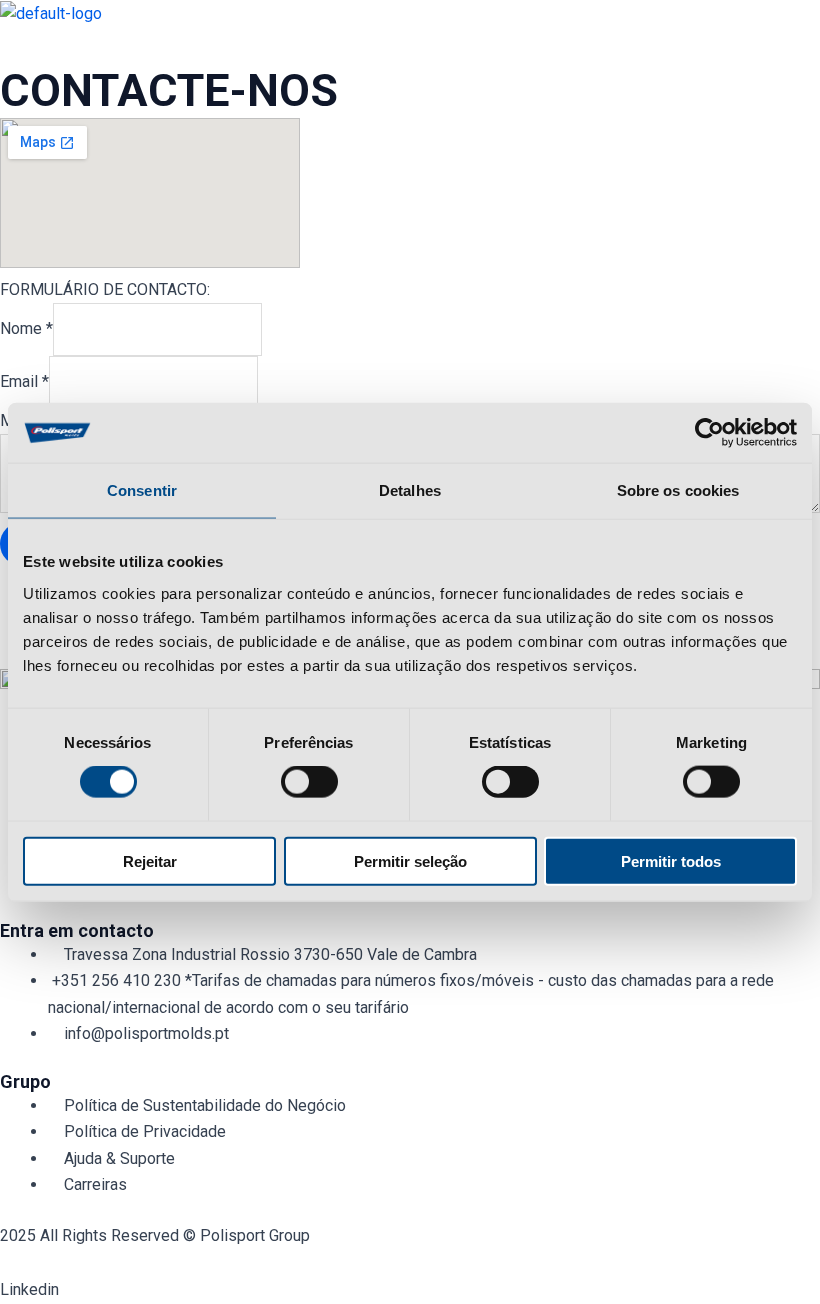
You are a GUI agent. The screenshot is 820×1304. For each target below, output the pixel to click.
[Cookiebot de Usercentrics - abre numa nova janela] (709, 433)
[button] (410, 45)
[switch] (309, 782)
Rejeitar (150, 860)
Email (24, 381)
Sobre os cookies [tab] (678, 490)
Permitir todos (671, 860)
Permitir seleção (410, 860)
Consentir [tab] (142, 490)
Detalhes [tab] (410, 490)
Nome (26, 328)
